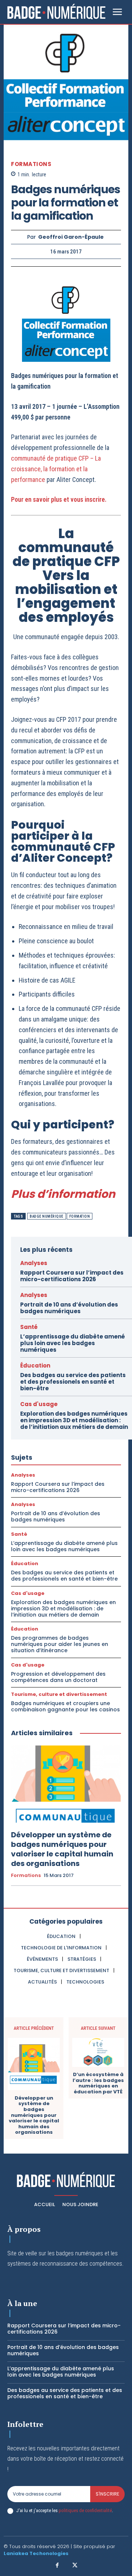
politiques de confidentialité (85, 2510)
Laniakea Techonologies (36, 2553)
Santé (29, 1327)
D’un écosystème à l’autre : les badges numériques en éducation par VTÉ (98, 2083)
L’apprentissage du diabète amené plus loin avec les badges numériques (73, 1343)
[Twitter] (75, 2566)
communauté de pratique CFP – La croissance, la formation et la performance (56, 469)
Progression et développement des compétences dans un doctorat (58, 1677)
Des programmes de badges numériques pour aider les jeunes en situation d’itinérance (60, 1644)
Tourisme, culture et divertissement (59, 1694)
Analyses (34, 1263)
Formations (31, 164)
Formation (80, 1216)
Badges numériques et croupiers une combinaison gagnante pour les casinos (65, 1706)
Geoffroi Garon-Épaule (71, 237)
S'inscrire (107, 2494)
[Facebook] (58, 2566)
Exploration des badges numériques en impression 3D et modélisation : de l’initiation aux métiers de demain (74, 1420)
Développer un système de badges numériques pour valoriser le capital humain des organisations (62, 1849)
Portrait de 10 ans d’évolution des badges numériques (69, 1308)
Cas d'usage (39, 1404)
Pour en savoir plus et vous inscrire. (59, 499)
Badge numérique (47, 1216)
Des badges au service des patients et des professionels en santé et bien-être (73, 1382)
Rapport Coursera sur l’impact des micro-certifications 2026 (72, 1276)
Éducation (35, 1366)
